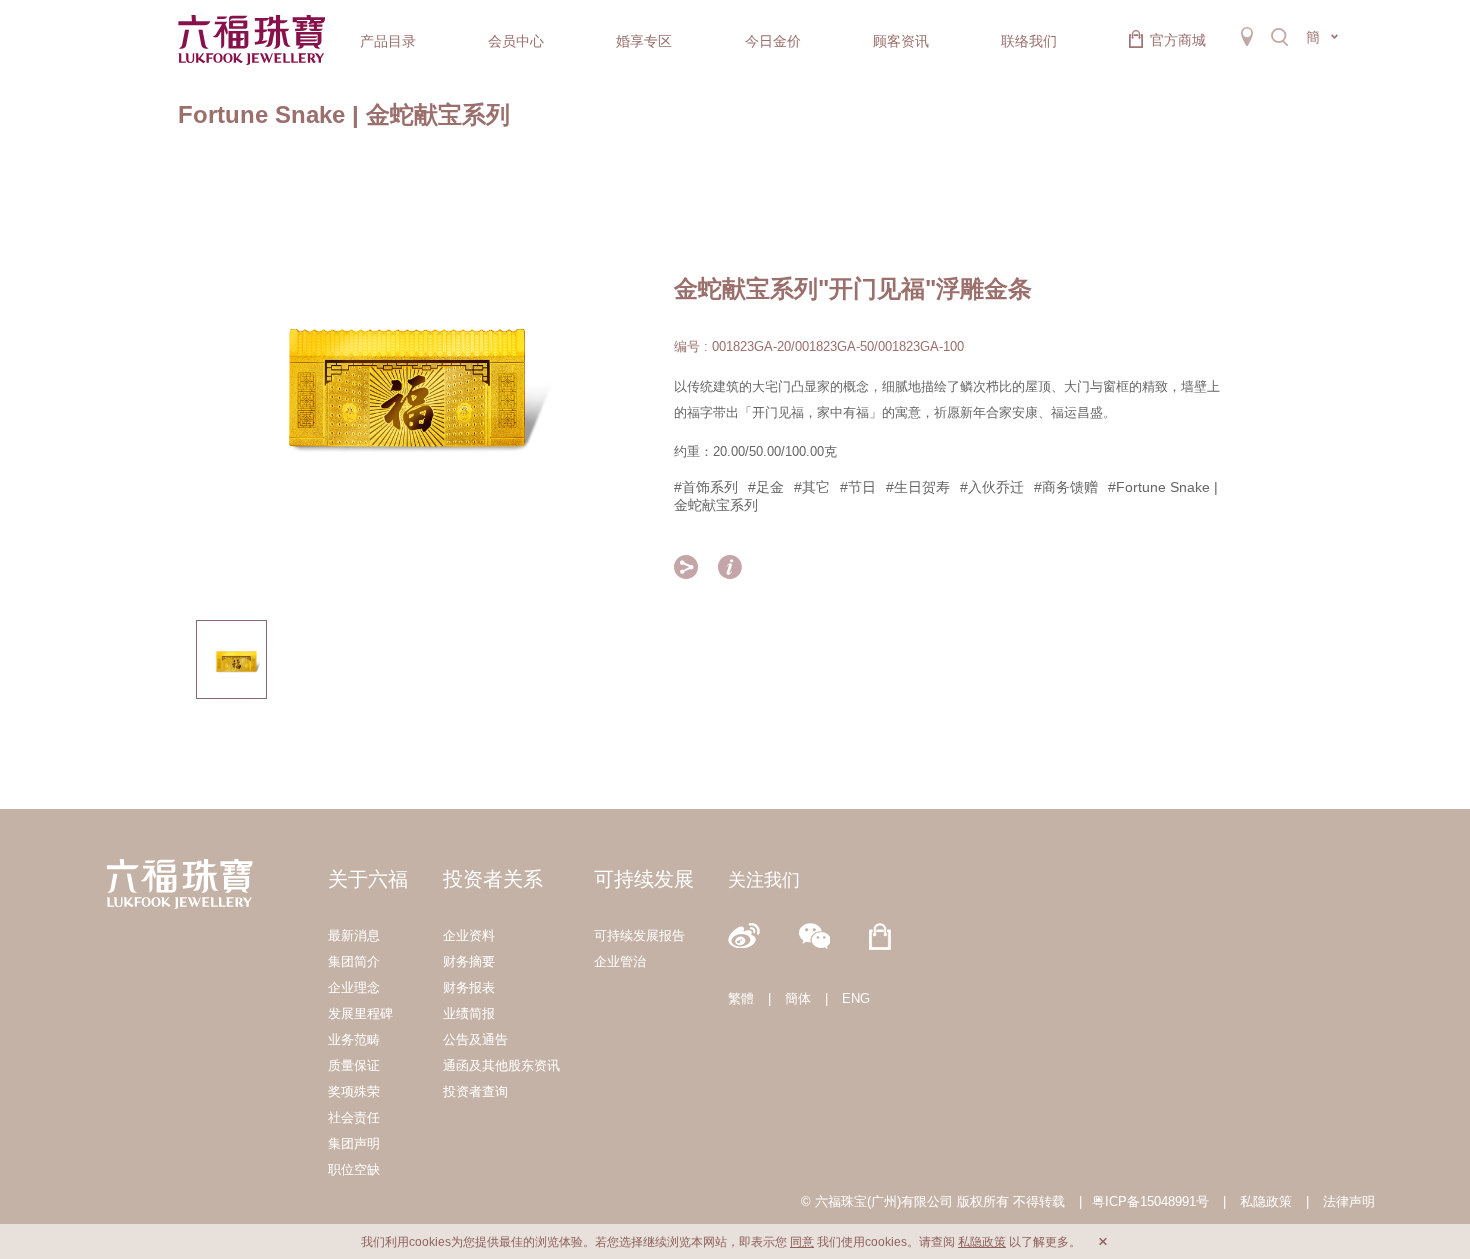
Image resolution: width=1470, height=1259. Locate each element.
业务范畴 (354, 1039)
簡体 (798, 998)
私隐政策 (1266, 1201)
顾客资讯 (901, 41)
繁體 (741, 998)
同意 (802, 1242)
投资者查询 (475, 1091)
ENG (856, 998)
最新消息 (354, 935)
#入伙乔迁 (992, 487)
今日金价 (773, 41)
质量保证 (354, 1065)
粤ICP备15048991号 (1150, 1201)
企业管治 (620, 961)
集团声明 (354, 1143)
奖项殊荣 (354, 1091)
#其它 (812, 487)
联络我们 (1029, 41)
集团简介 (354, 961)
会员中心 (516, 41)
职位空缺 (354, 1169)
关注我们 (764, 880)
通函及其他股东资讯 (501, 1065)
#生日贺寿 (918, 487)
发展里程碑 (360, 1013)
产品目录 (388, 41)
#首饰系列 (706, 487)
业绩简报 (469, 1013)
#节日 (858, 487)
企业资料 (469, 935)
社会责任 (354, 1117)
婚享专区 (644, 41)
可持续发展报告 (639, 935)
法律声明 (1349, 1201)
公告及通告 (475, 1039)
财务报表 (469, 987)
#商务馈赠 (1066, 487)
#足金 (766, 487)
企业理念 (354, 987)
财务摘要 (469, 961)
